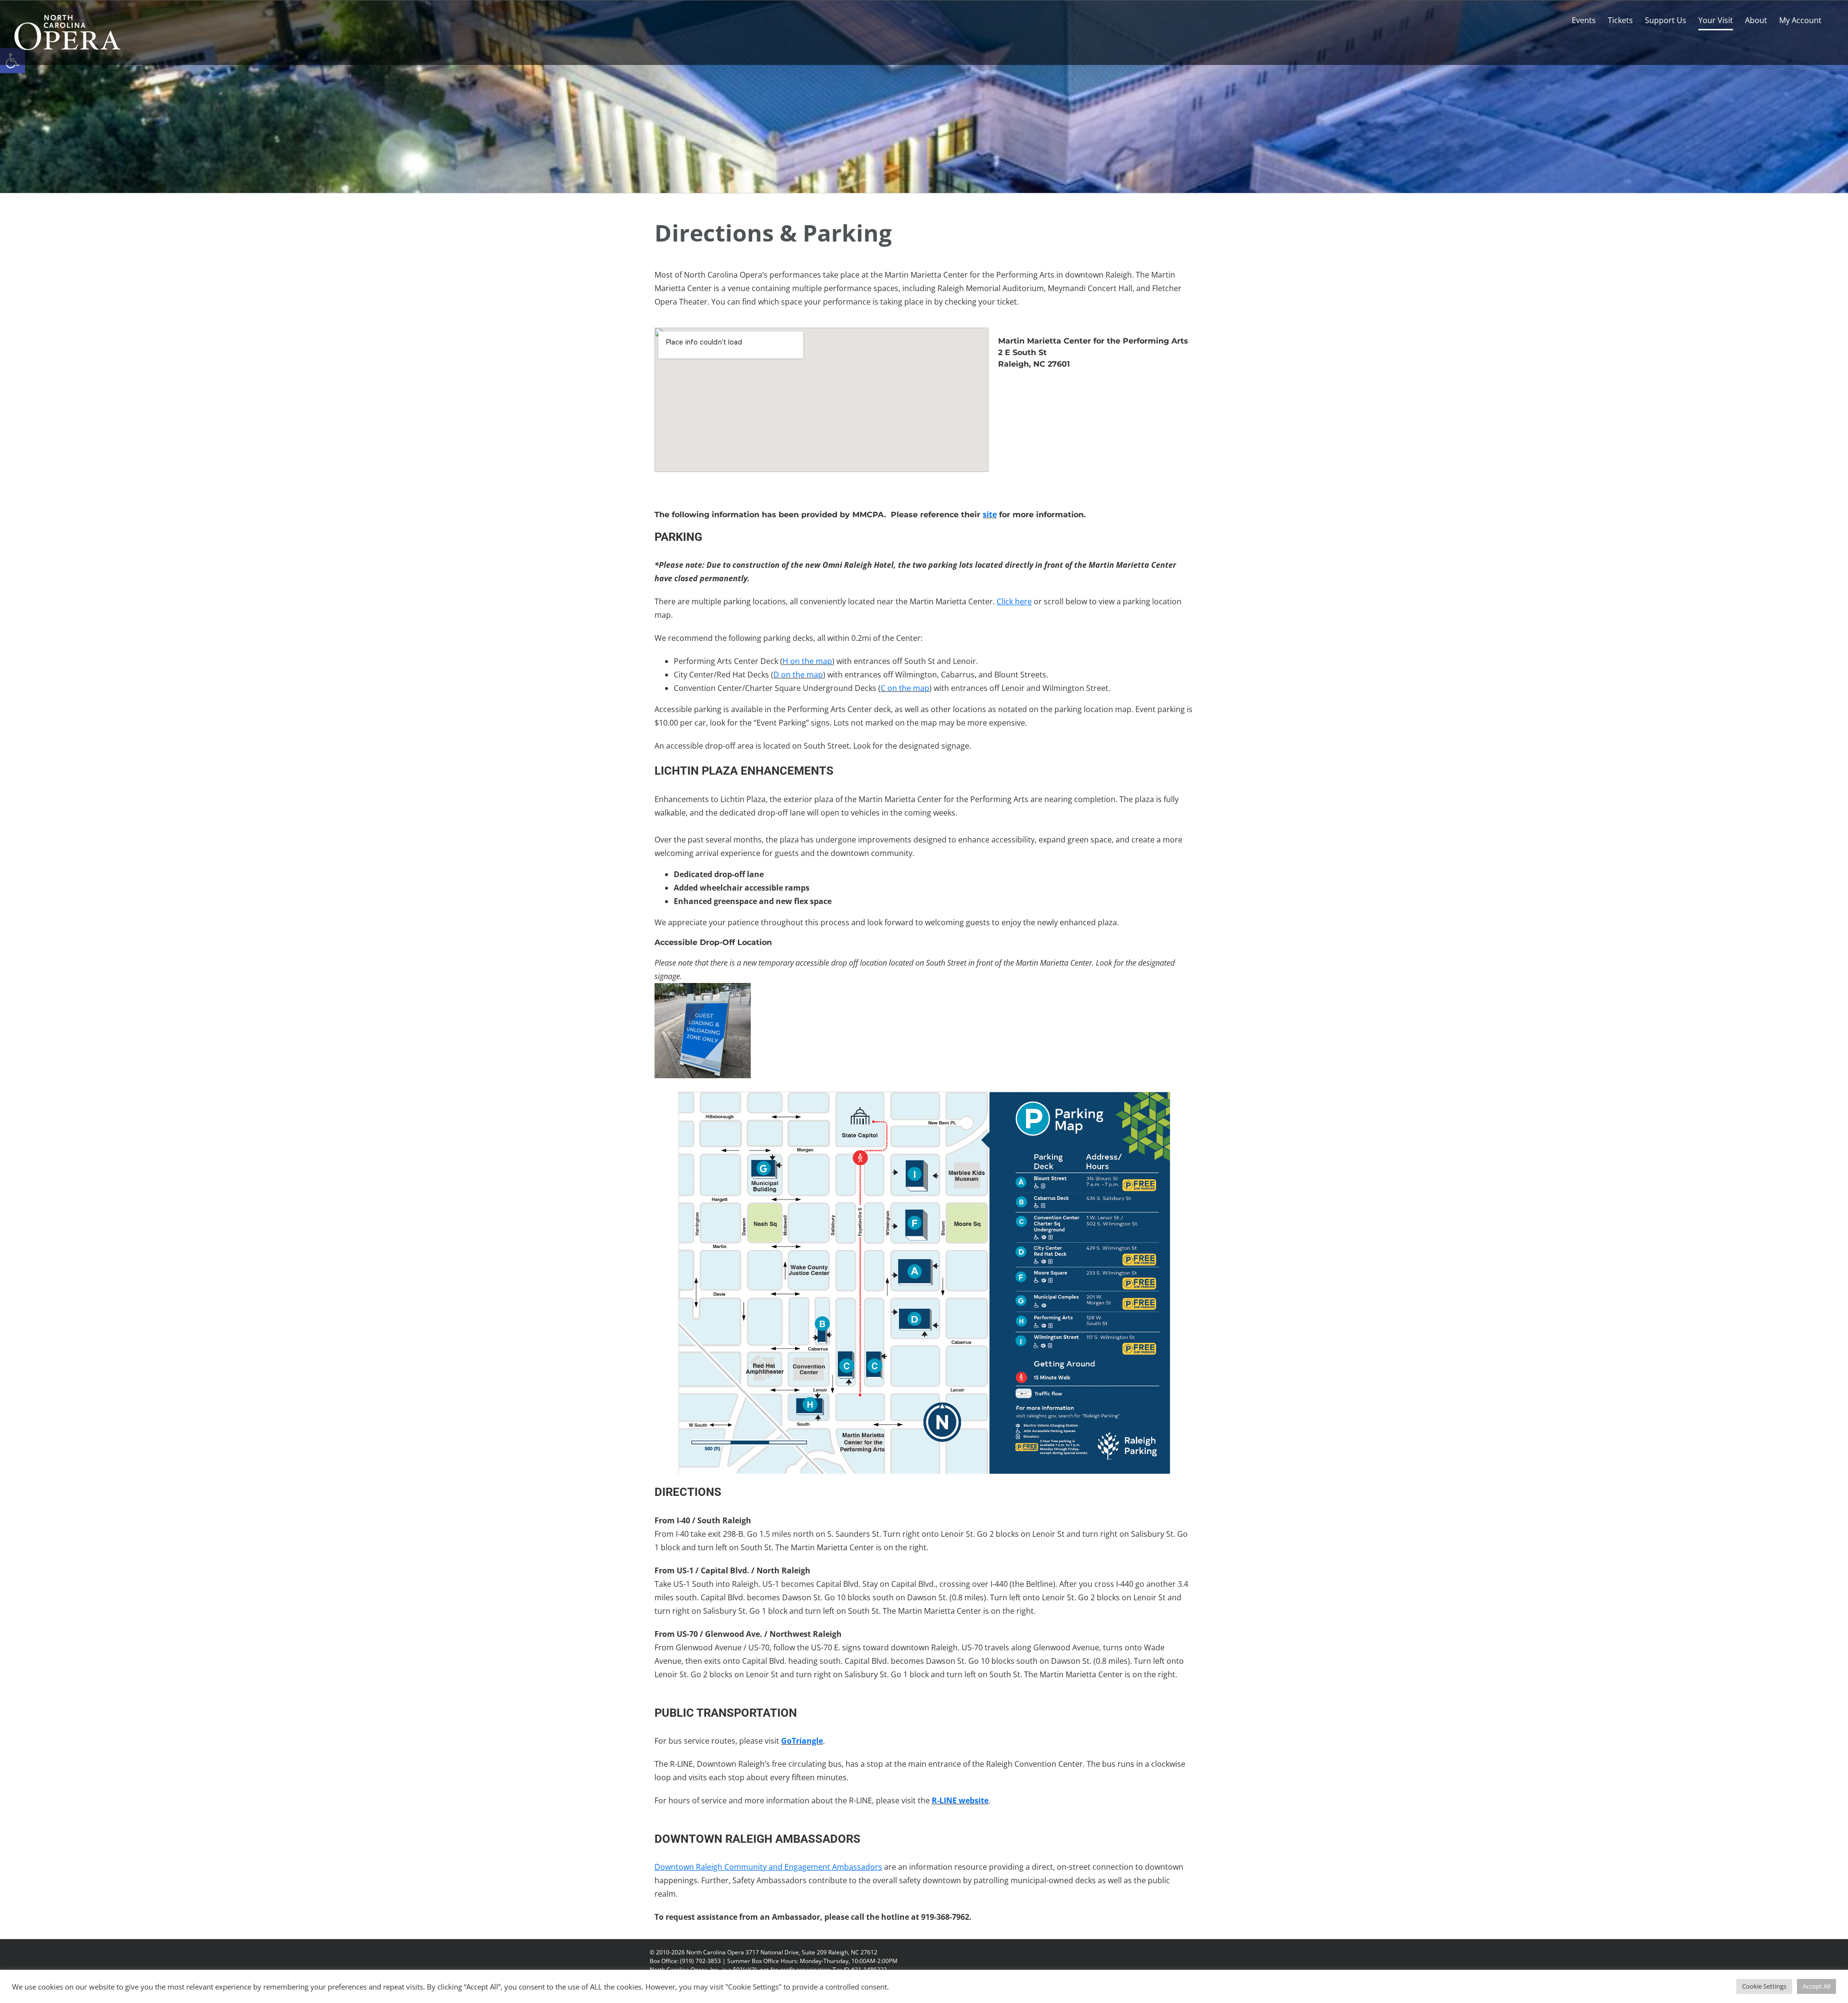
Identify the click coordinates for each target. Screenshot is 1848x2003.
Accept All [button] (1816, 1986)
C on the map (905, 688)
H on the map (807, 661)
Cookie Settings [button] (1764, 1986)
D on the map (798, 675)
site (990, 514)
